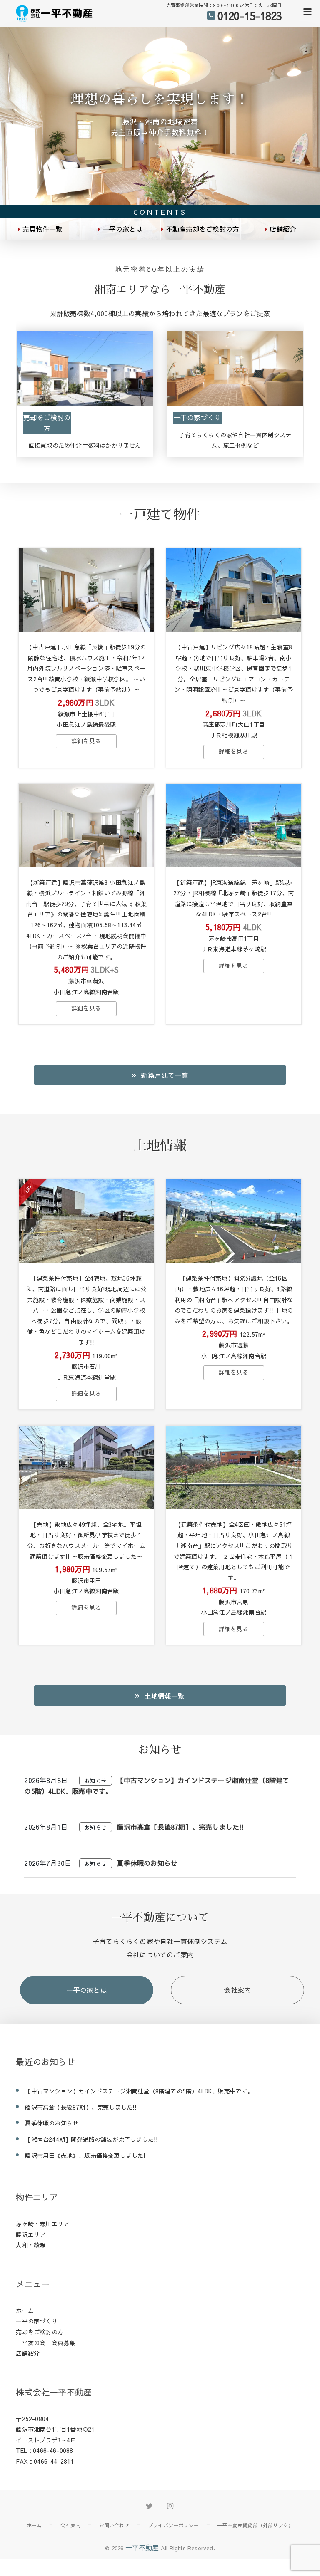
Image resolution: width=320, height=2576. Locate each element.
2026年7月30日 (48, 1863)
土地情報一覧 (165, 1696)
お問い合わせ (114, 2525)
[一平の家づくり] (235, 370)
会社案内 (237, 1990)
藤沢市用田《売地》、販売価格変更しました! (85, 2155)
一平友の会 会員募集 (45, 2343)
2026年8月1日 (46, 1827)
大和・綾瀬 (31, 2245)
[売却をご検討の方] (85, 370)
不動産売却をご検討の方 (202, 229)
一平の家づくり (197, 417)
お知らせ (96, 1781)
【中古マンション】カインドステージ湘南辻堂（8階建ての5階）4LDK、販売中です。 (139, 2091)
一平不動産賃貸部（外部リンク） (255, 2525)
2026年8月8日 (46, 1780)
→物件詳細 (86, 741)
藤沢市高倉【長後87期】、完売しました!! (180, 1827)
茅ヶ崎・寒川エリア (42, 2224)
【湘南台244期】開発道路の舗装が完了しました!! (91, 2139)
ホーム (25, 2311)
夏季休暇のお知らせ (147, 1863)
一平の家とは (122, 229)
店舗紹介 (283, 229)
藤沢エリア (31, 2234)
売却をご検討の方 (47, 423)
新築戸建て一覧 (164, 1075)
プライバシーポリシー (173, 2525)
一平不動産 (142, 2547)
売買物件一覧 (42, 229)
